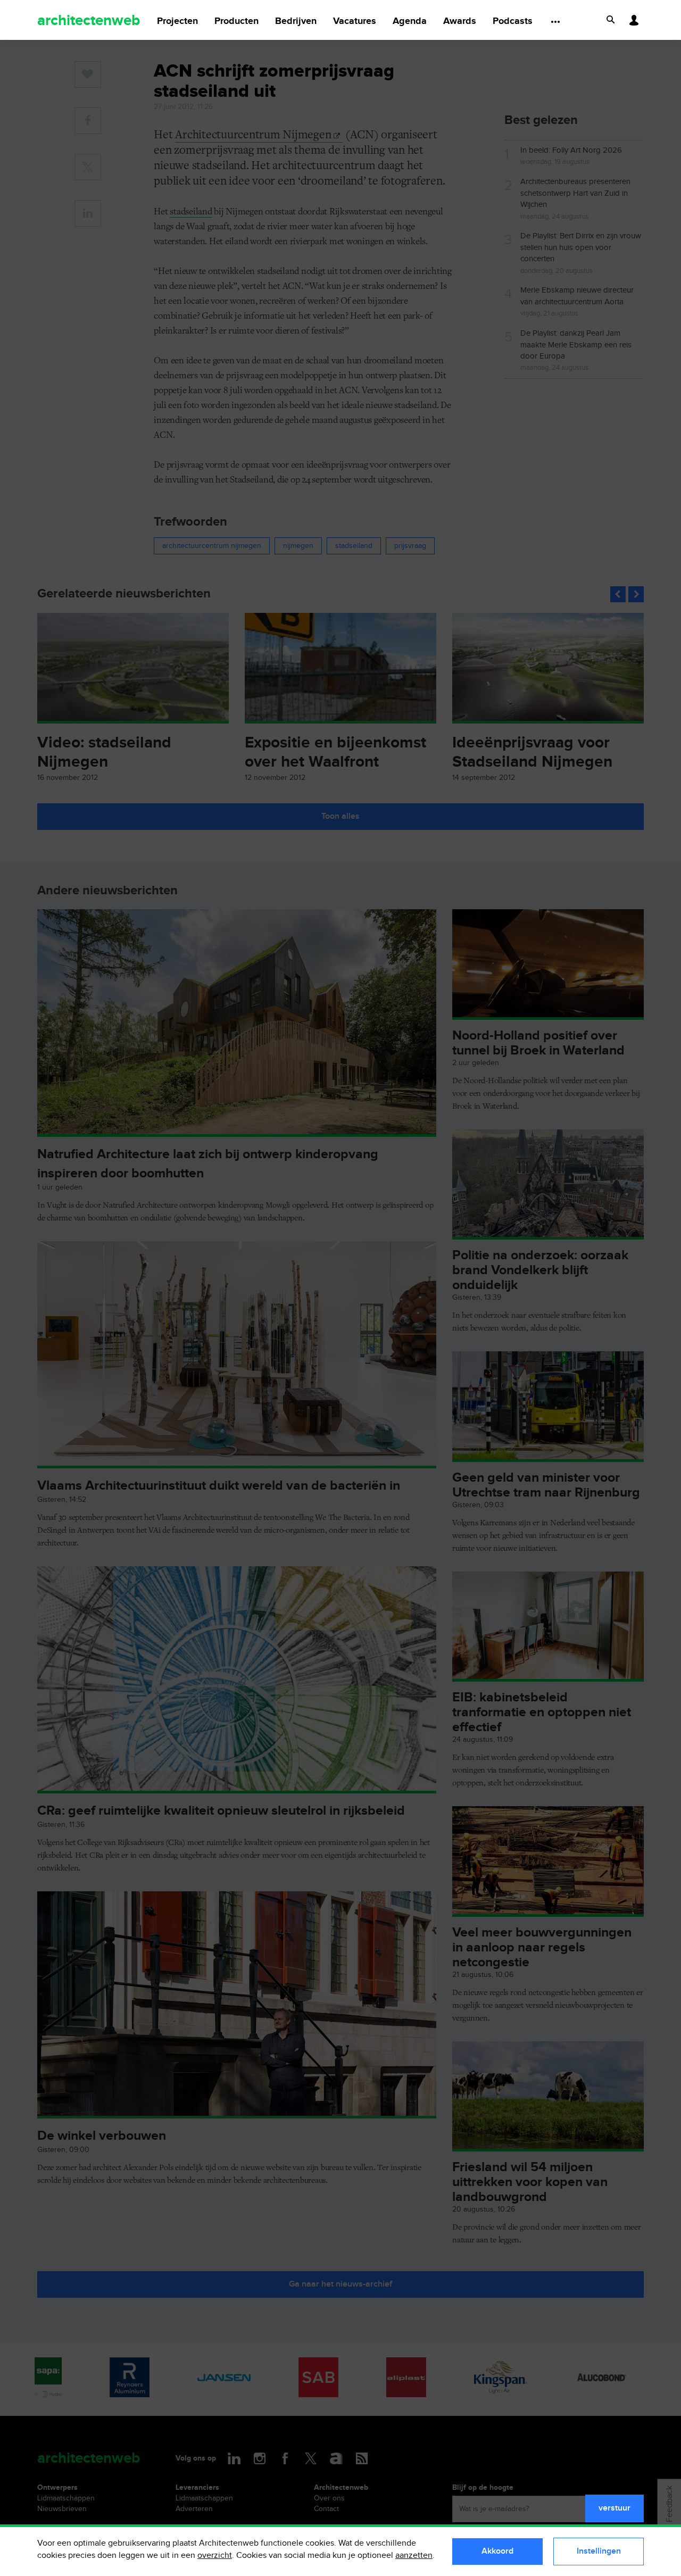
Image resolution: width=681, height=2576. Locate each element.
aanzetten (414, 2556)
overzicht (215, 2556)
